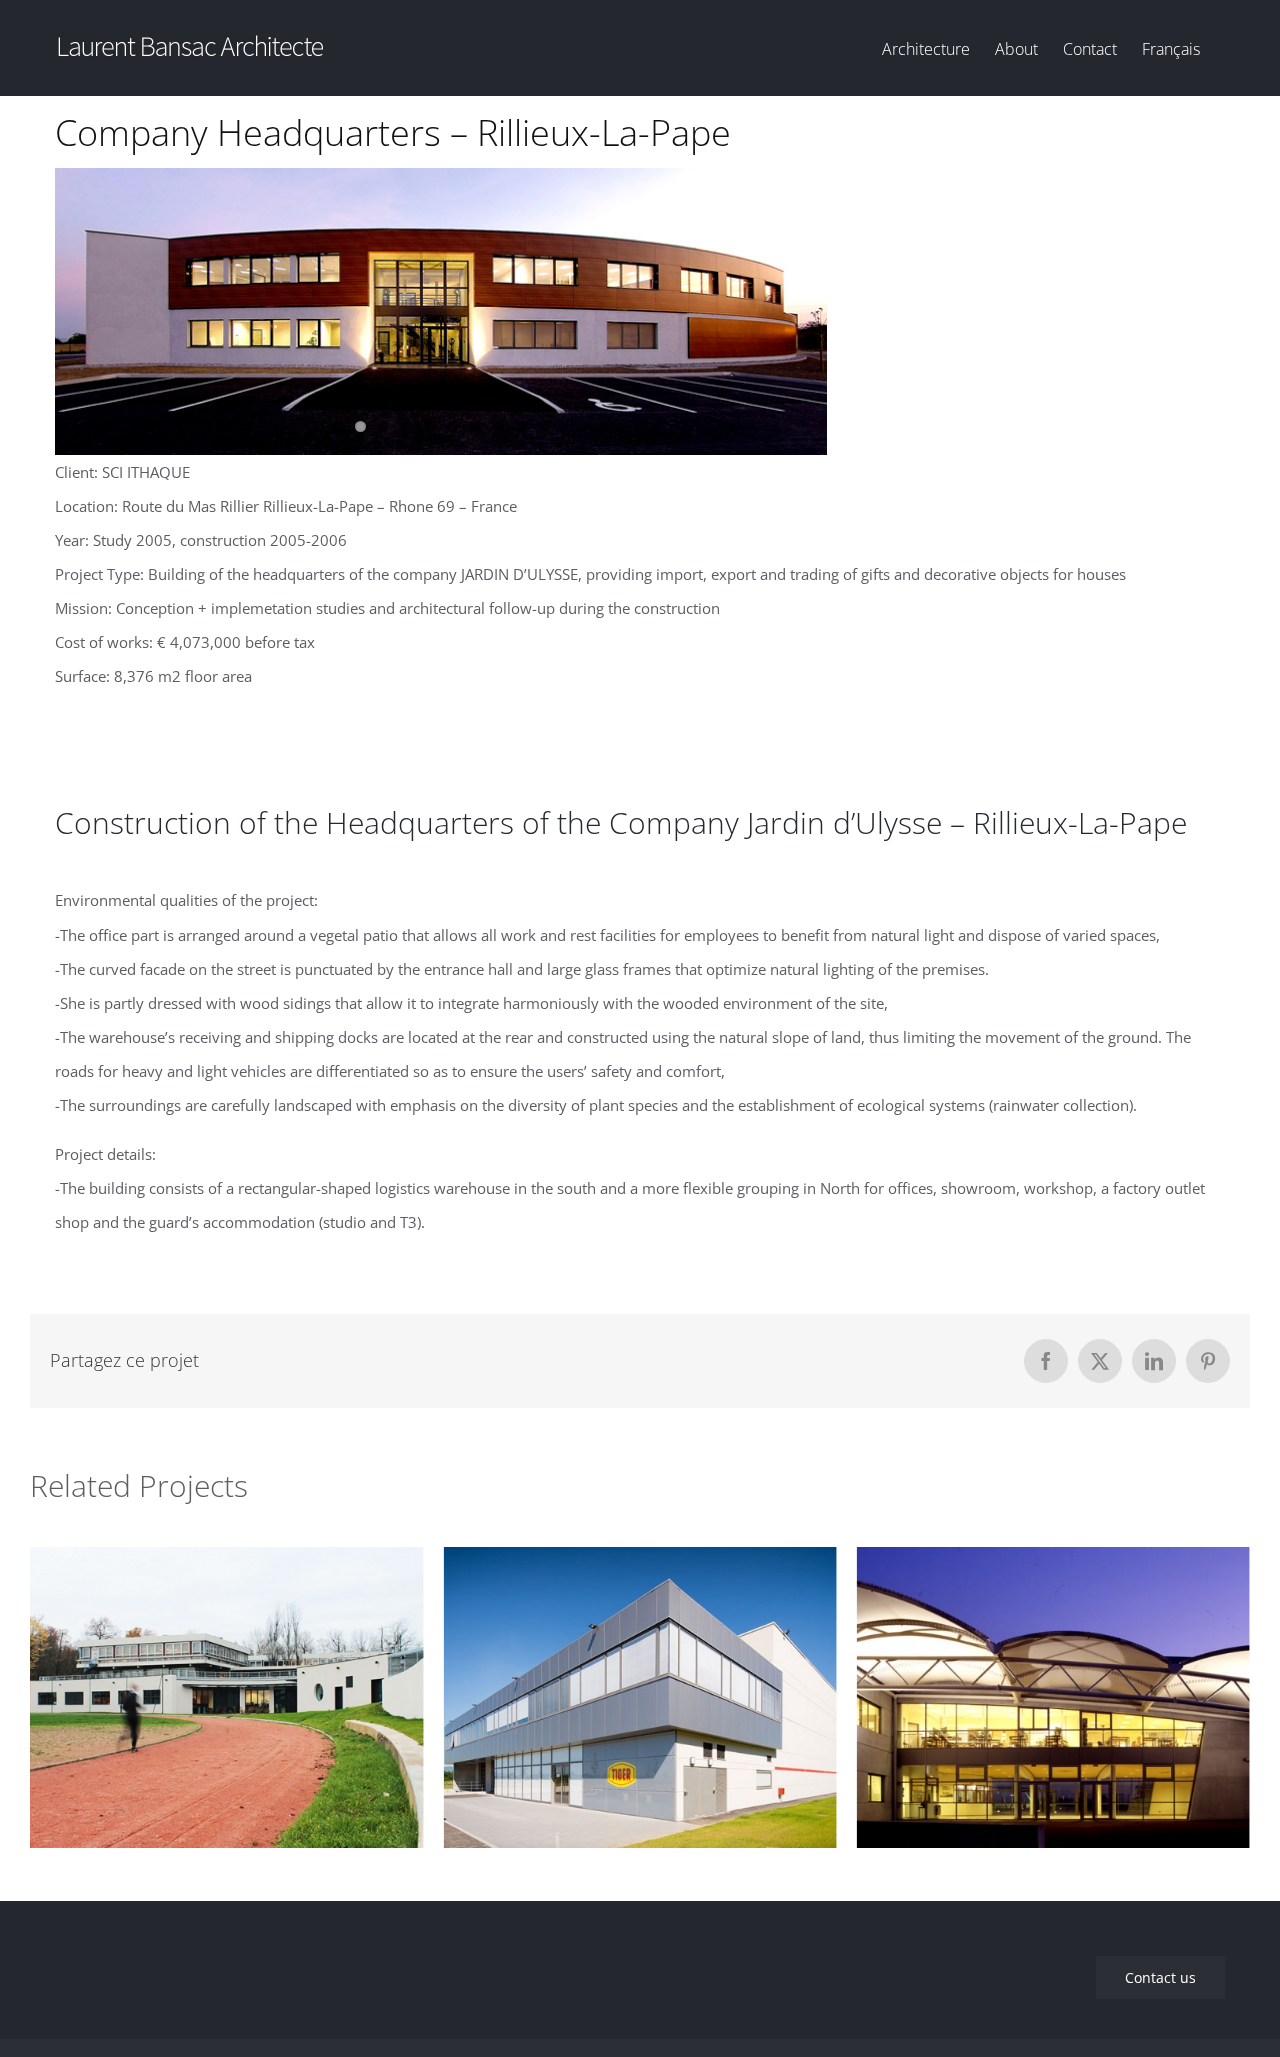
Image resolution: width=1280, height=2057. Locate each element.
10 (544, 426)
